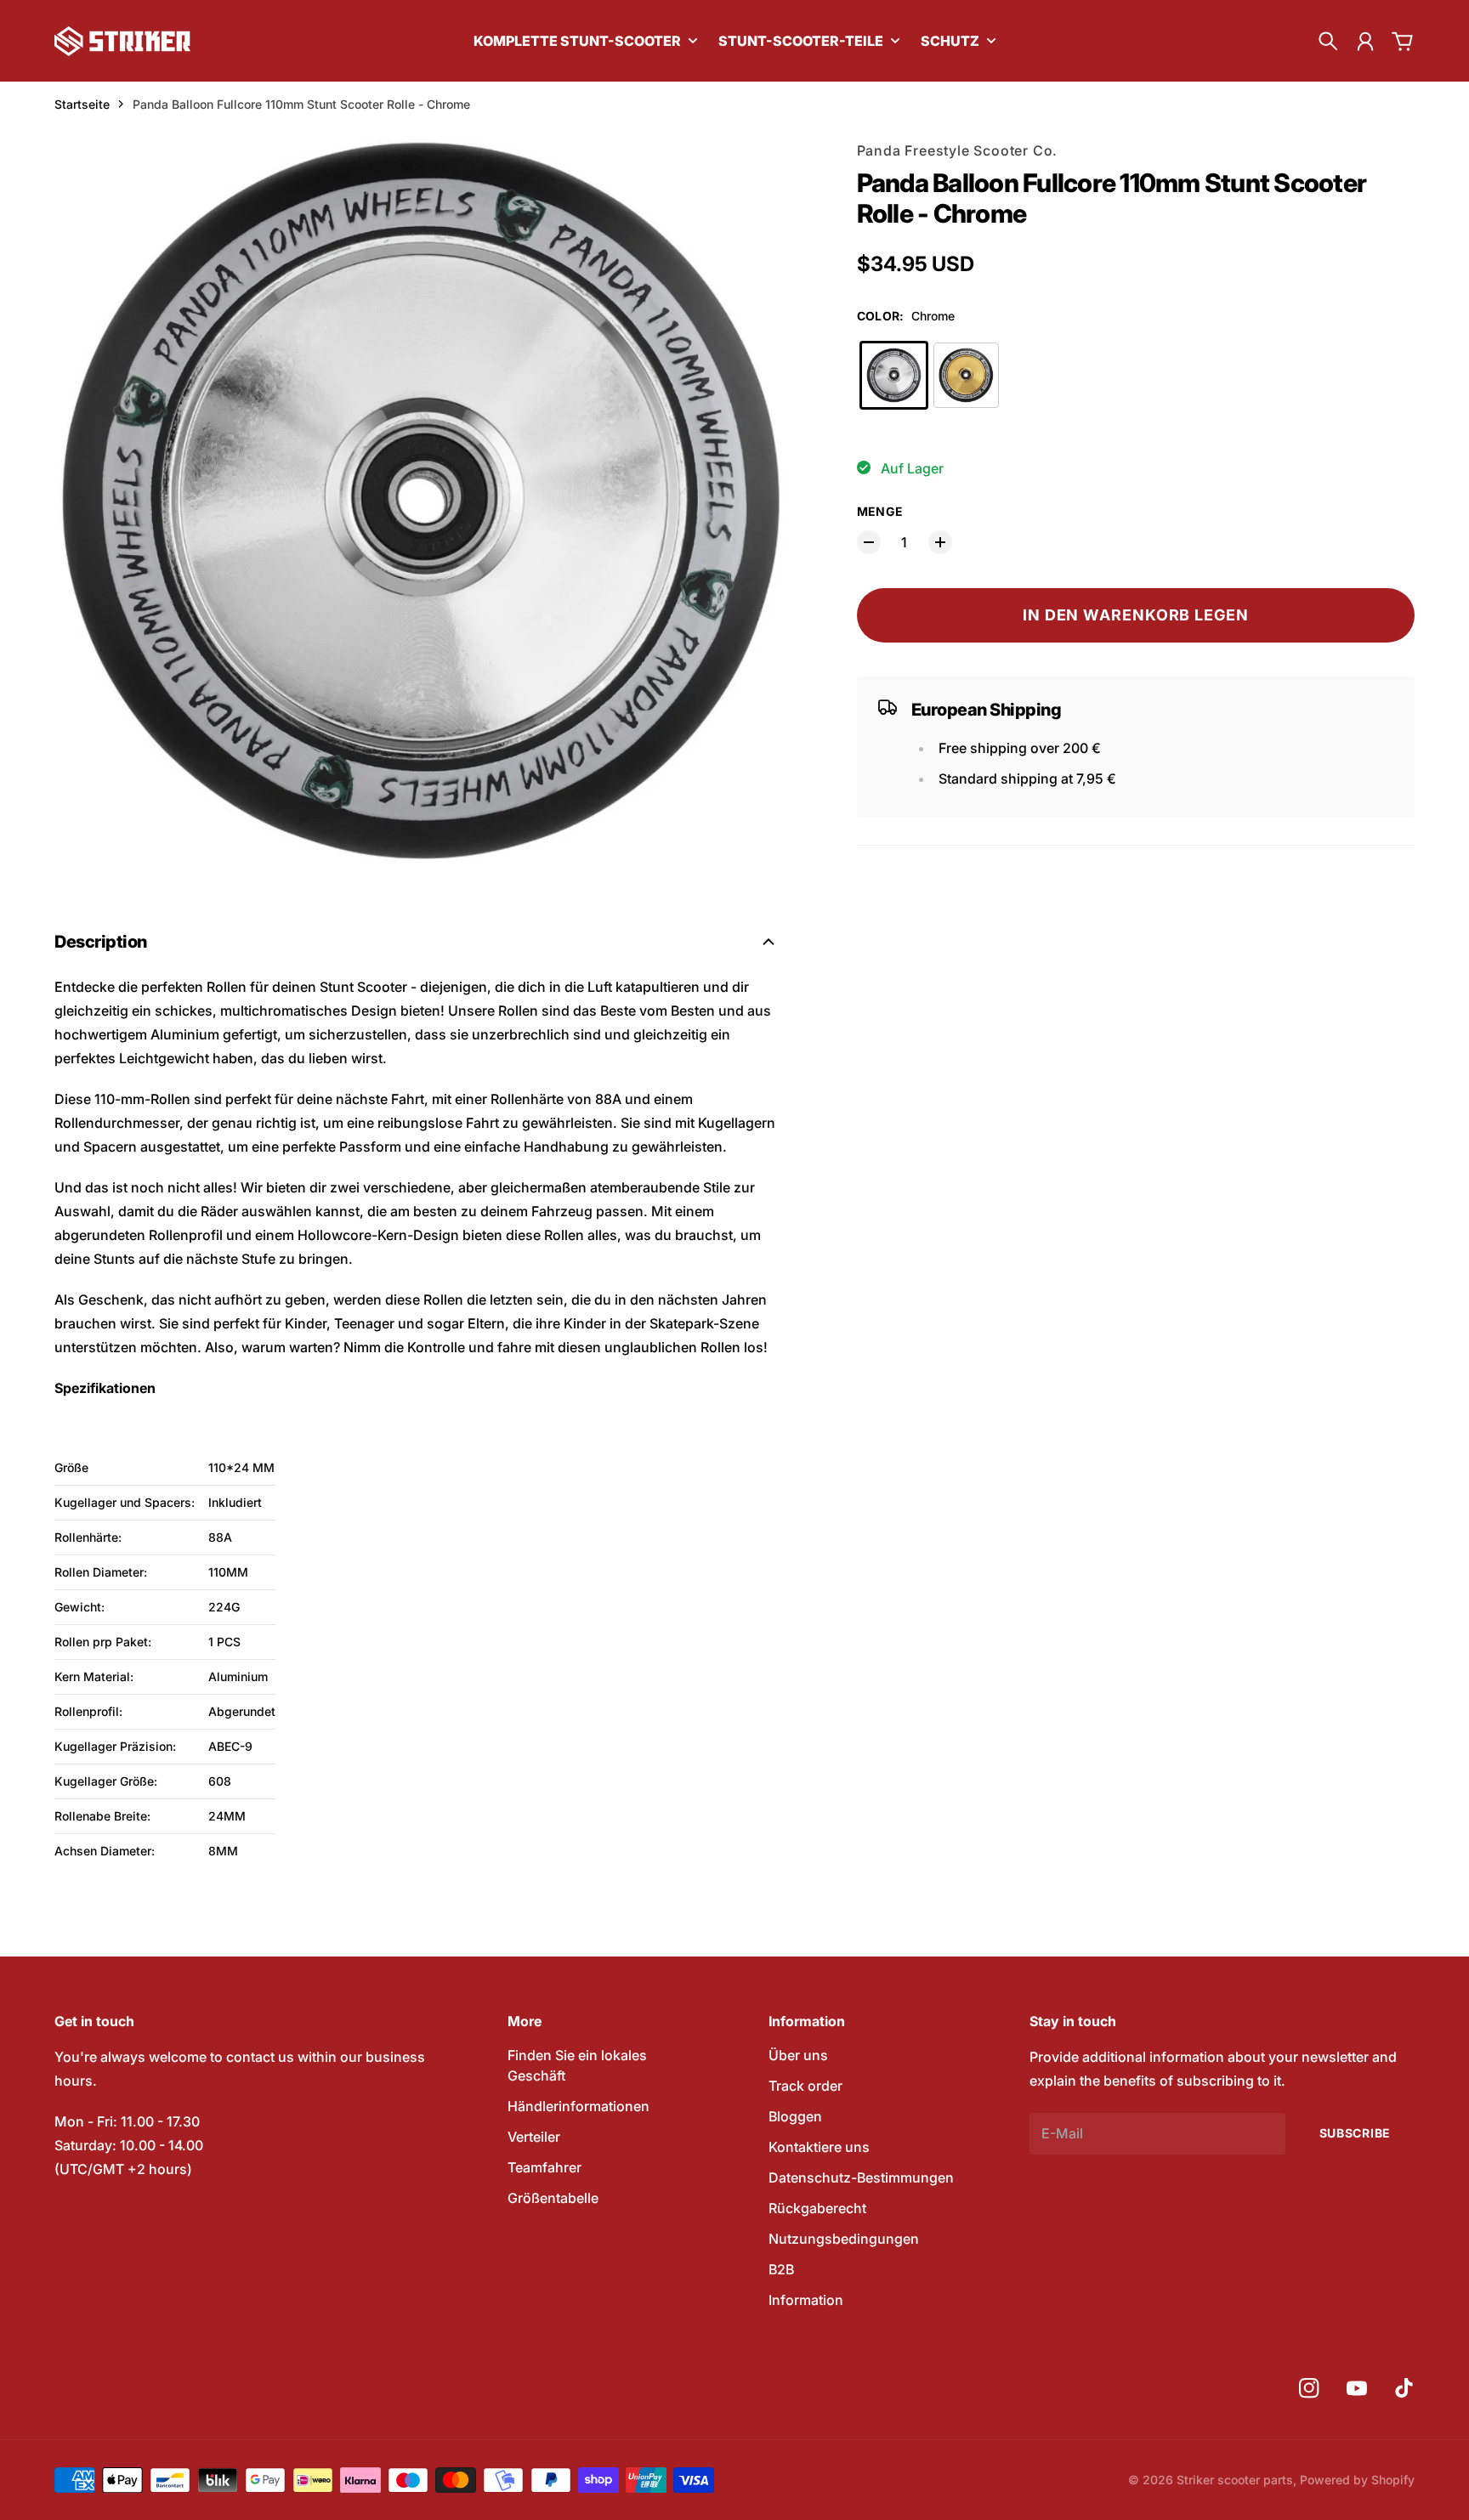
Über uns (798, 2055)
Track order (805, 2086)
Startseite (82, 104)
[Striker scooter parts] (122, 41)
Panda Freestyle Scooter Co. (958, 150)
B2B (781, 2269)
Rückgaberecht (817, 2208)
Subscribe (1355, 2133)
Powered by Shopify (1357, 2480)
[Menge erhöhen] (940, 542)
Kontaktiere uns (819, 2147)
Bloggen (795, 2116)
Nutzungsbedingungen (844, 2239)
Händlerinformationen (579, 2106)
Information (806, 2300)
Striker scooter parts (1235, 2480)
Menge (880, 511)
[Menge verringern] (869, 542)
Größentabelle (553, 2198)
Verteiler (534, 2137)
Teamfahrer (544, 2167)
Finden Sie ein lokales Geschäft (577, 2065)
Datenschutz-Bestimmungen (861, 2177)
